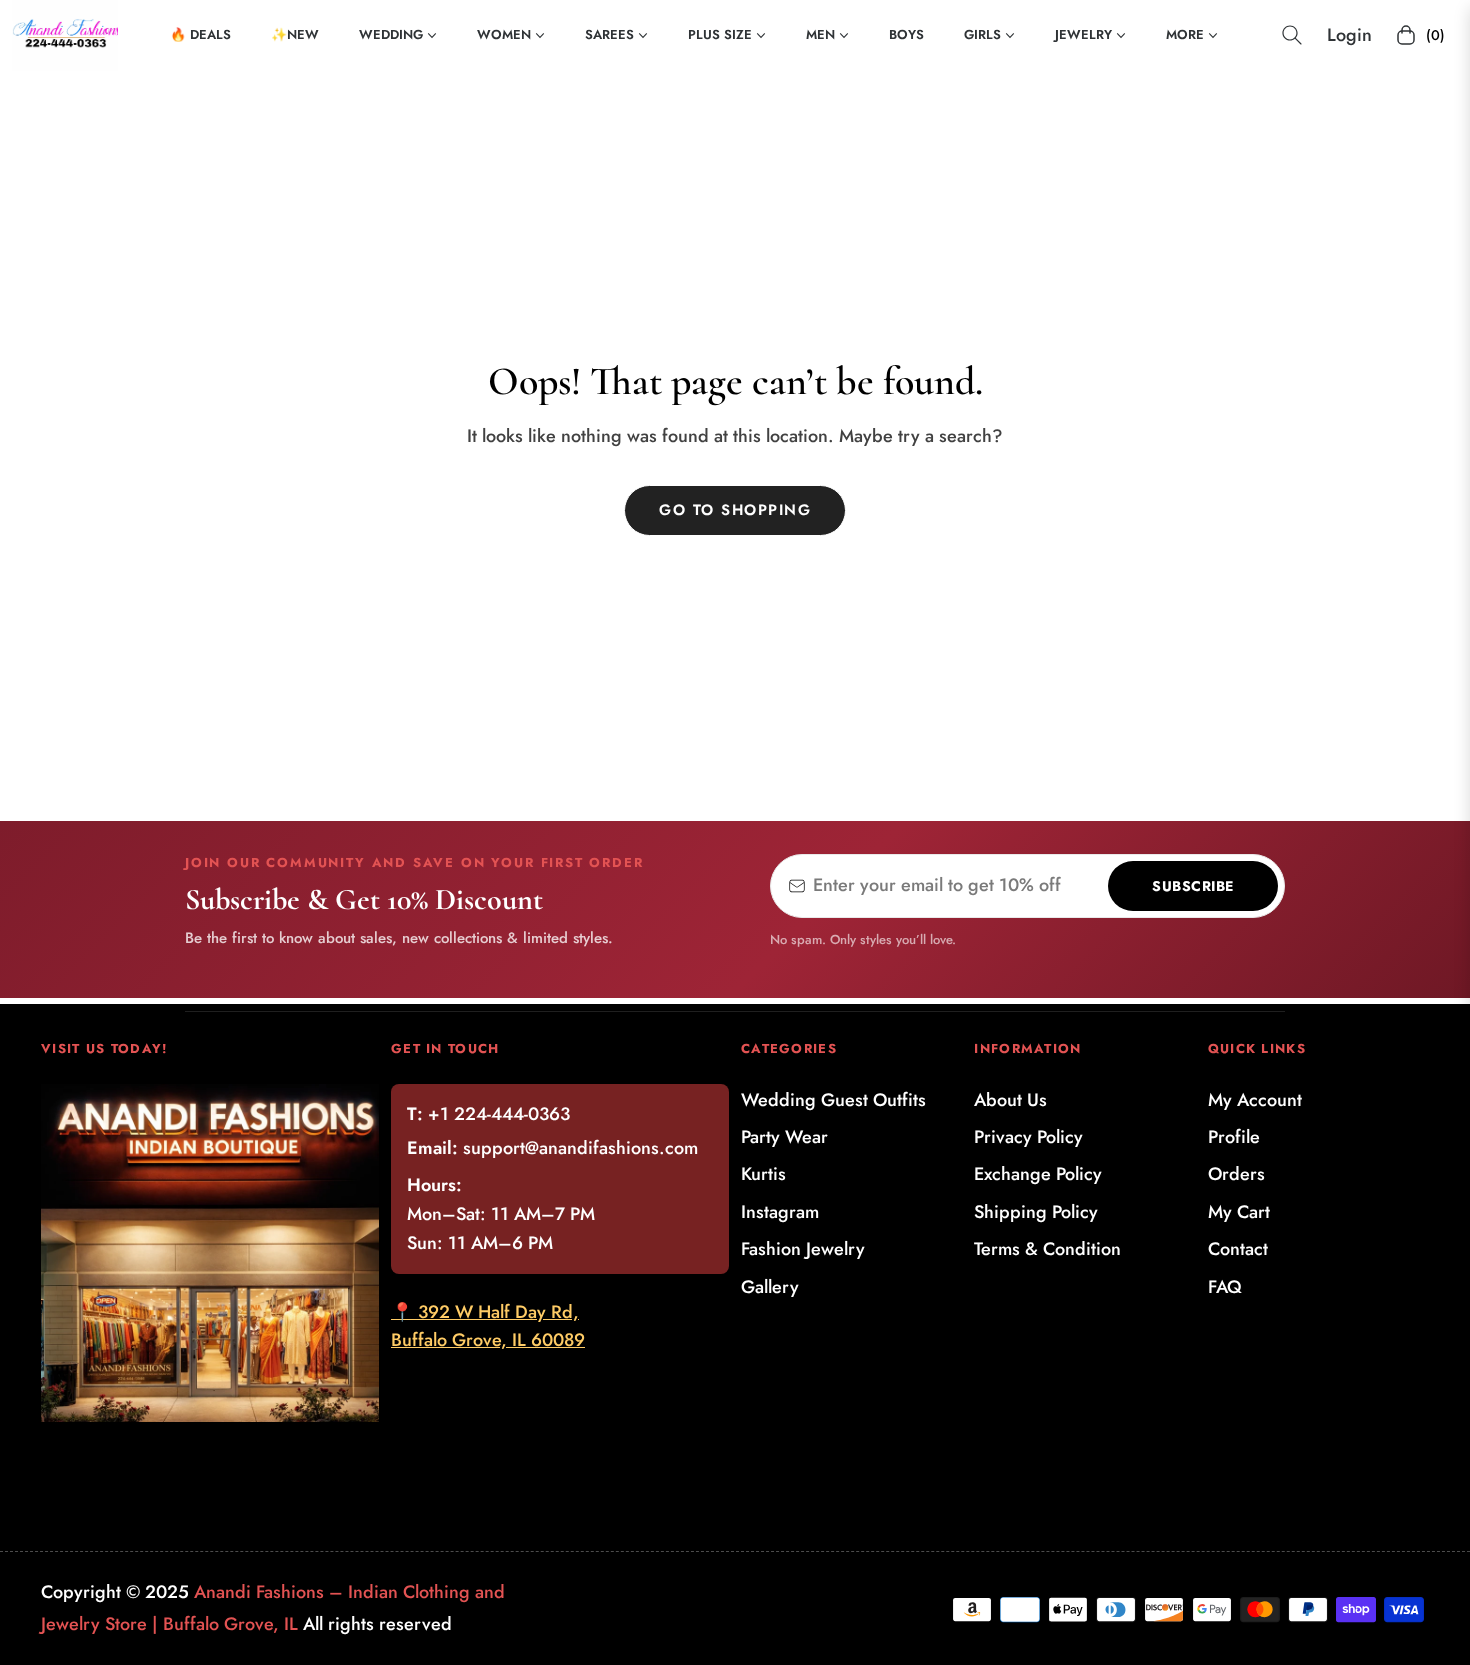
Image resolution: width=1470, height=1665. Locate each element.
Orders (1236, 1174)
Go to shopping (735, 510)
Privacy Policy (1028, 1137)
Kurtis (763, 1174)
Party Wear (784, 1137)
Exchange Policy (1038, 1174)
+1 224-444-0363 (499, 1114)
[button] (1292, 35)
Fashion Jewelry (803, 1249)
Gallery (770, 1287)
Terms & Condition (1047, 1249)
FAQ (1225, 1287)
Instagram (780, 1212)
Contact (1238, 1249)
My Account (1255, 1100)
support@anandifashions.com (580, 1148)
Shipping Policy (1036, 1212)
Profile (1234, 1137)
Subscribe (1193, 886)
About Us (1010, 1100)
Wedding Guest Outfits (833, 1100)
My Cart (1239, 1212)
